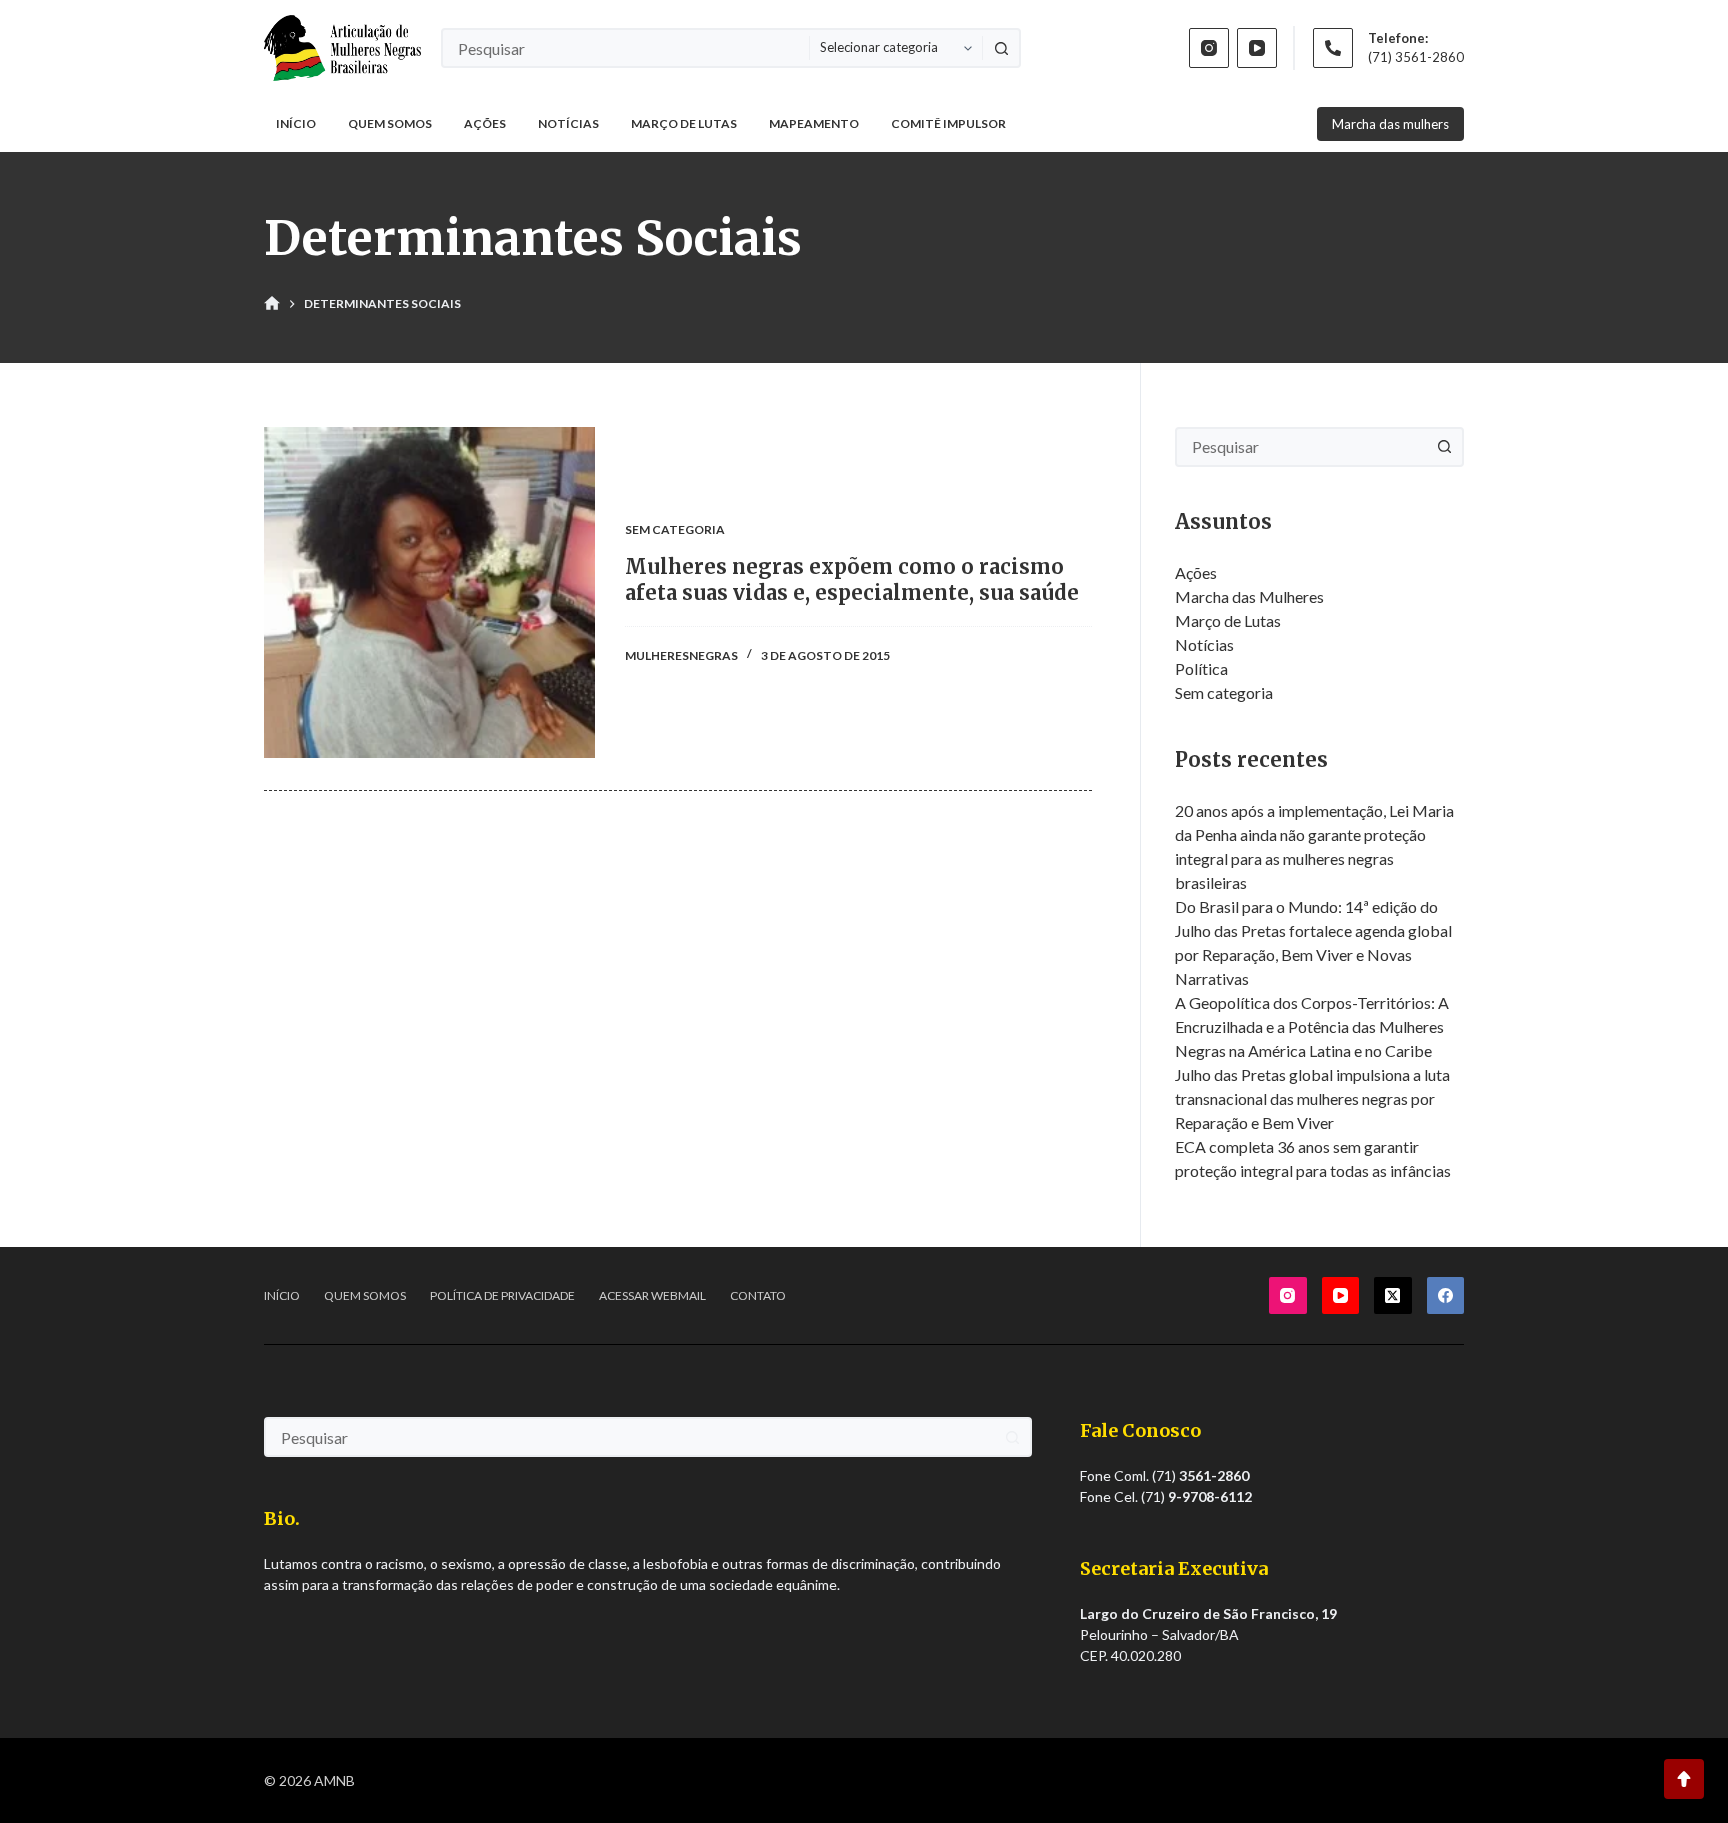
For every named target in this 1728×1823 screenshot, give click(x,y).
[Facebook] (1446, 1296)
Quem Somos (390, 123)
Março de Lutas (684, 123)
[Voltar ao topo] (1684, 1779)
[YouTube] (1257, 48)
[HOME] (272, 304)
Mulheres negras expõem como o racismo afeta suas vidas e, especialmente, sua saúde (852, 579)
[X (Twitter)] (1393, 1296)
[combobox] (626, 48)
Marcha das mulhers (1390, 124)
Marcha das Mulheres (1249, 596)
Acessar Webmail (652, 1295)
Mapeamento (814, 123)
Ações (485, 123)
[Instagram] (1209, 48)
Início (296, 123)
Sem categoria (675, 529)
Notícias (568, 123)
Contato (758, 1295)
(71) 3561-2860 (1416, 57)
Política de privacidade (502, 1295)
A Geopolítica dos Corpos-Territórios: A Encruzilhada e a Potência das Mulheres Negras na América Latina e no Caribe (1312, 1026)
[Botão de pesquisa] (1001, 48)
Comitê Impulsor (948, 123)
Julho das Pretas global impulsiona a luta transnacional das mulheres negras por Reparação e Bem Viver (1312, 1098)
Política (1201, 668)
